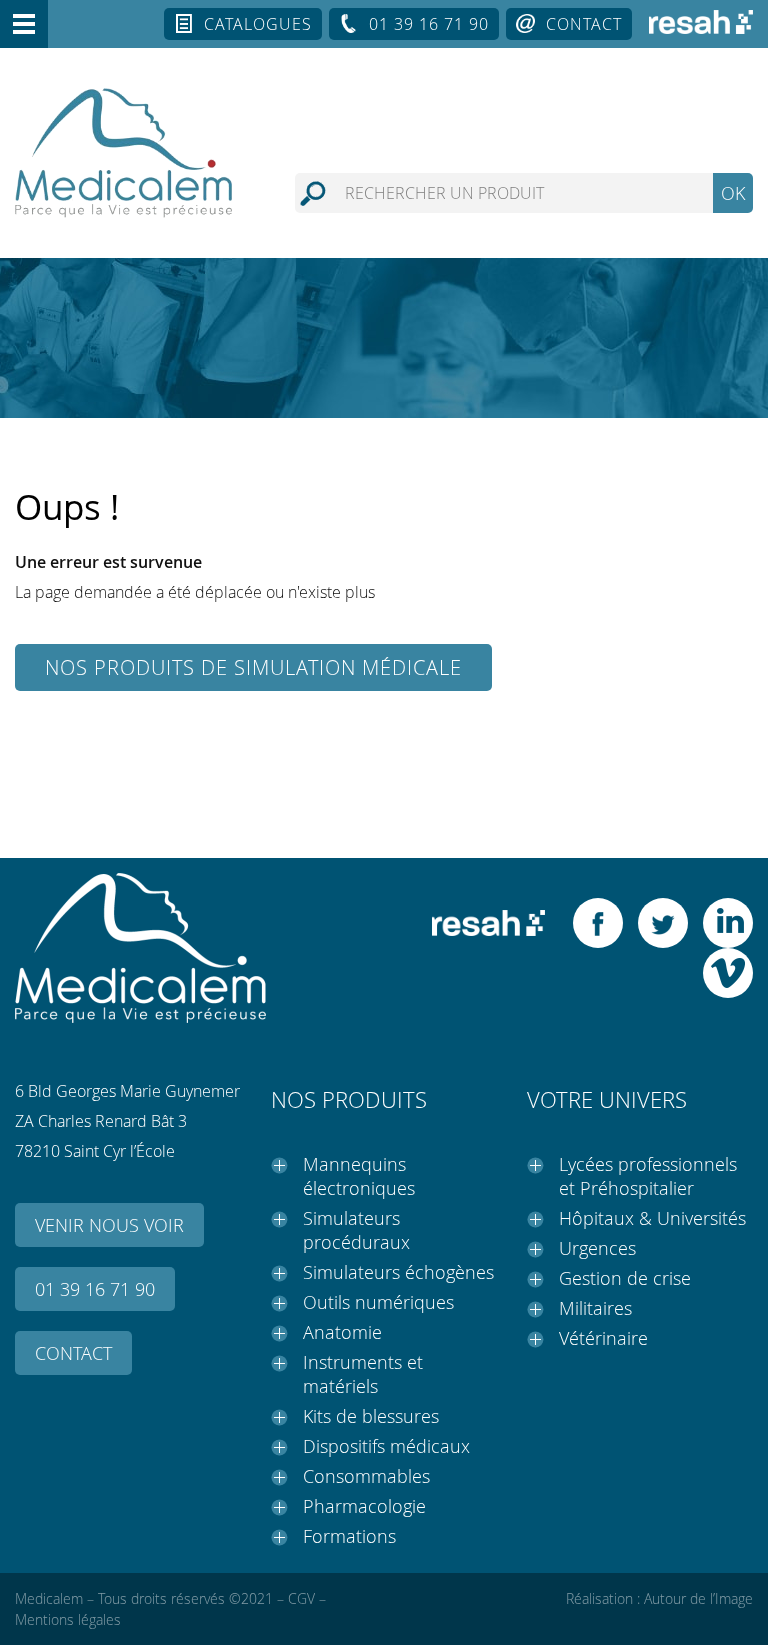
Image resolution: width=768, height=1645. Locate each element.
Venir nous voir (109, 1225)
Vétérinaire (603, 1338)
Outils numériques (378, 1302)
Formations (349, 1536)
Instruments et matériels (363, 1374)
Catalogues (258, 24)
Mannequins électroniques (359, 1176)
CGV (301, 1598)
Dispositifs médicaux (386, 1446)
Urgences (597, 1248)
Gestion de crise (625, 1278)
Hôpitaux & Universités (652, 1218)
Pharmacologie (364, 1506)
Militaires (595, 1308)
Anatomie (342, 1332)
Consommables (366, 1476)
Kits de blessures (371, 1416)
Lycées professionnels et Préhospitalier (648, 1176)
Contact (584, 24)
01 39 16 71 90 (429, 24)
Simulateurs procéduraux (356, 1230)
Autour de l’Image (698, 1598)
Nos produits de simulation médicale (253, 667)
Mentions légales (68, 1619)
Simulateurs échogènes (398, 1272)
